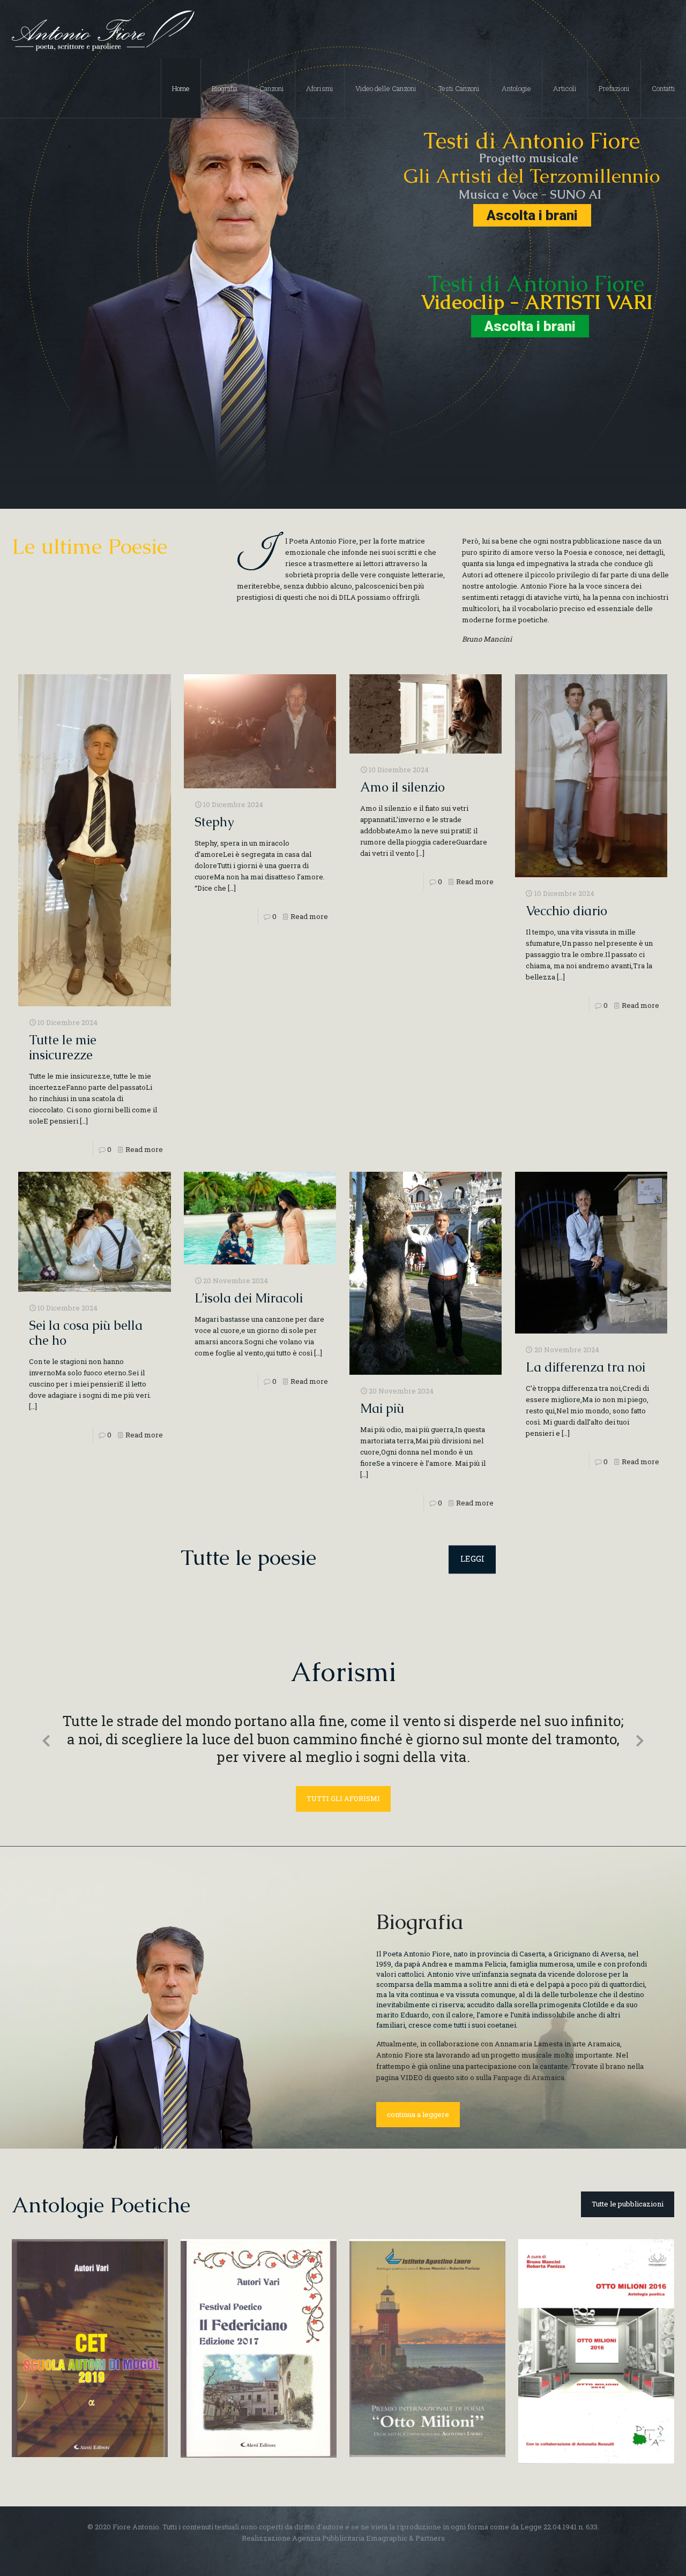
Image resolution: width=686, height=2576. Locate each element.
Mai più (382, 1408)
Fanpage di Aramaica (529, 2058)
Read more (144, 1149)
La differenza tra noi (586, 1367)
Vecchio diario (566, 911)
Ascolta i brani (532, 215)
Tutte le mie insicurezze (63, 1047)
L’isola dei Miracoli (249, 1298)
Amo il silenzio (402, 787)
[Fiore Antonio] (103, 29)
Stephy (214, 822)
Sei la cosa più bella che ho (86, 1333)
